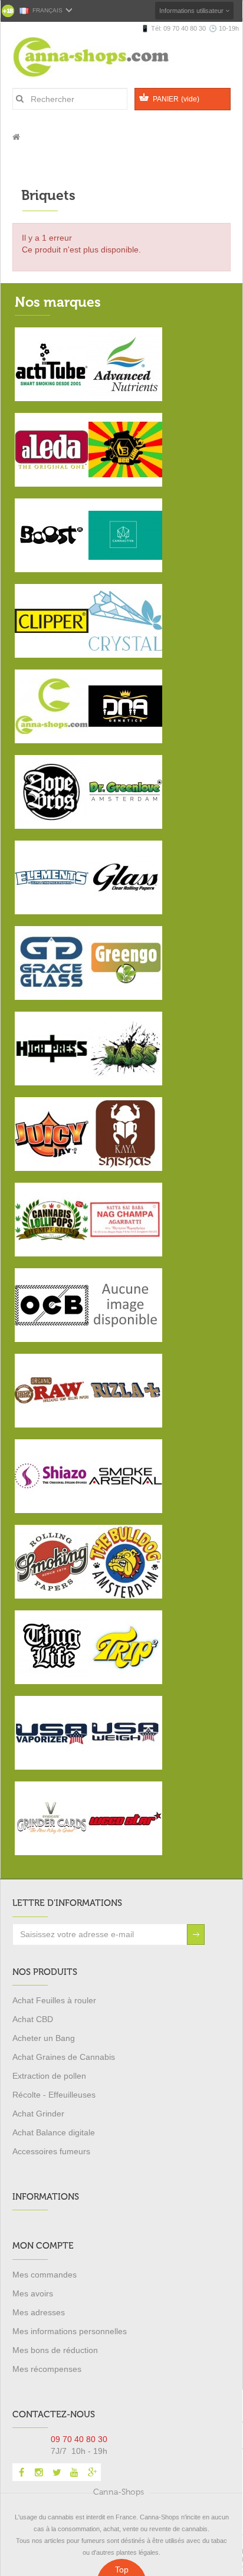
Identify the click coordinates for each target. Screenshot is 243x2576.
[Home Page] (16, 137)
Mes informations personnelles (70, 2331)
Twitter (57, 2472)
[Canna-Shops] (106, 57)
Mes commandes (45, 2275)
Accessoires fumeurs (51, 2151)
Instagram (39, 2472)
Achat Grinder (38, 2114)
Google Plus (92, 2472)
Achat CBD (33, 2019)
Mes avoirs (33, 2293)
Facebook (21, 2472)
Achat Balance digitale (54, 2132)
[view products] (52, 363)
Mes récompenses (47, 2369)
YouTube (74, 2472)
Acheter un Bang (44, 2038)
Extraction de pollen (49, 2076)
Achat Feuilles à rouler (54, 2000)
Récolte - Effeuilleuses (54, 2095)
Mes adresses (39, 2312)
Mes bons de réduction (55, 2350)
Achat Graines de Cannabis (64, 2057)
